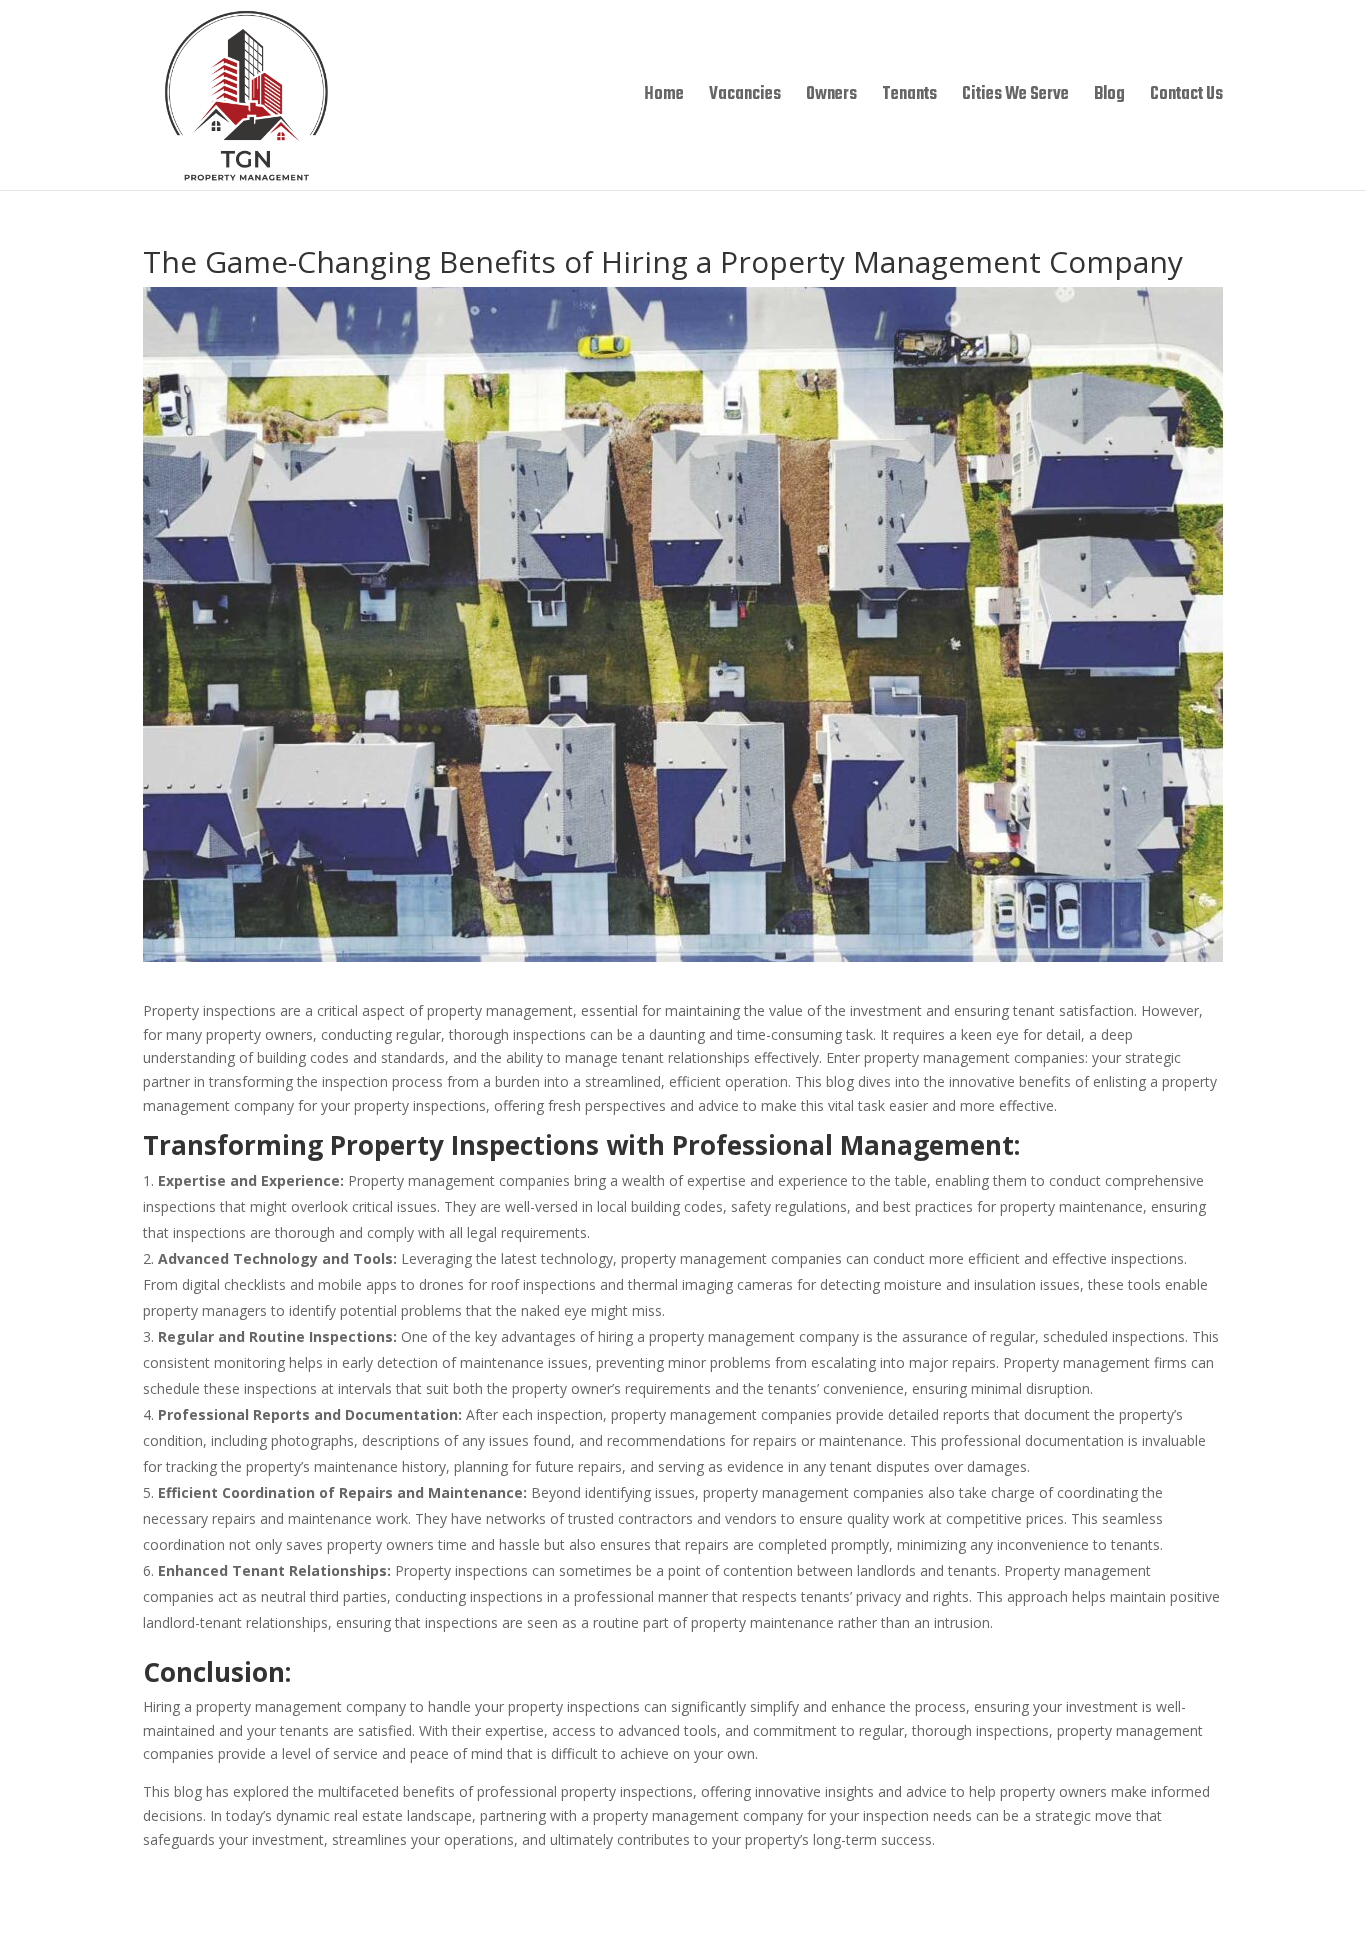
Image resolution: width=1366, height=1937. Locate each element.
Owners (831, 98)
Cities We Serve (1015, 98)
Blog (1109, 98)
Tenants (909, 98)
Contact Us (1186, 98)
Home (664, 98)
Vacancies (745, 98)
